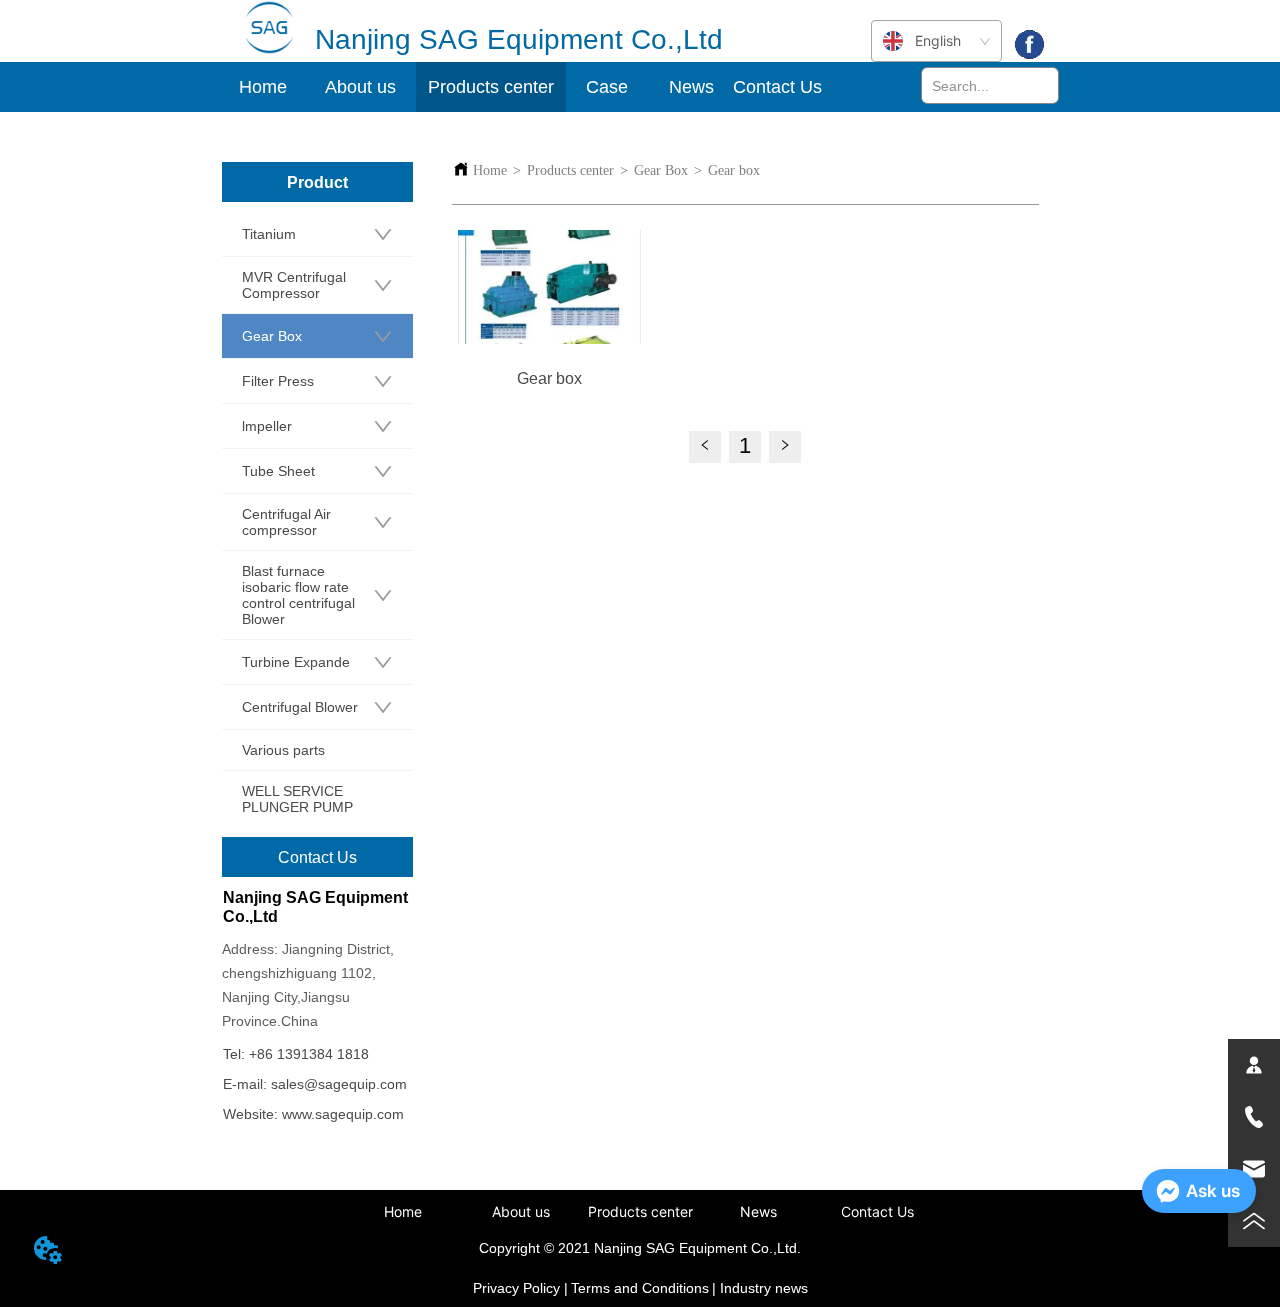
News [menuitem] (691, 87)
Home (490, 170)
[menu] (521, 87)
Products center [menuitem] (640, 1211)
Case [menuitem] (607, 87)
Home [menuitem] (263, 87)
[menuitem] (360, 87)
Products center (570, 170)
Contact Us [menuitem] (777, 87)
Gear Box (661, 170)
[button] (360, 87)
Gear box (734, 170)
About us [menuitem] (521, 1211)
